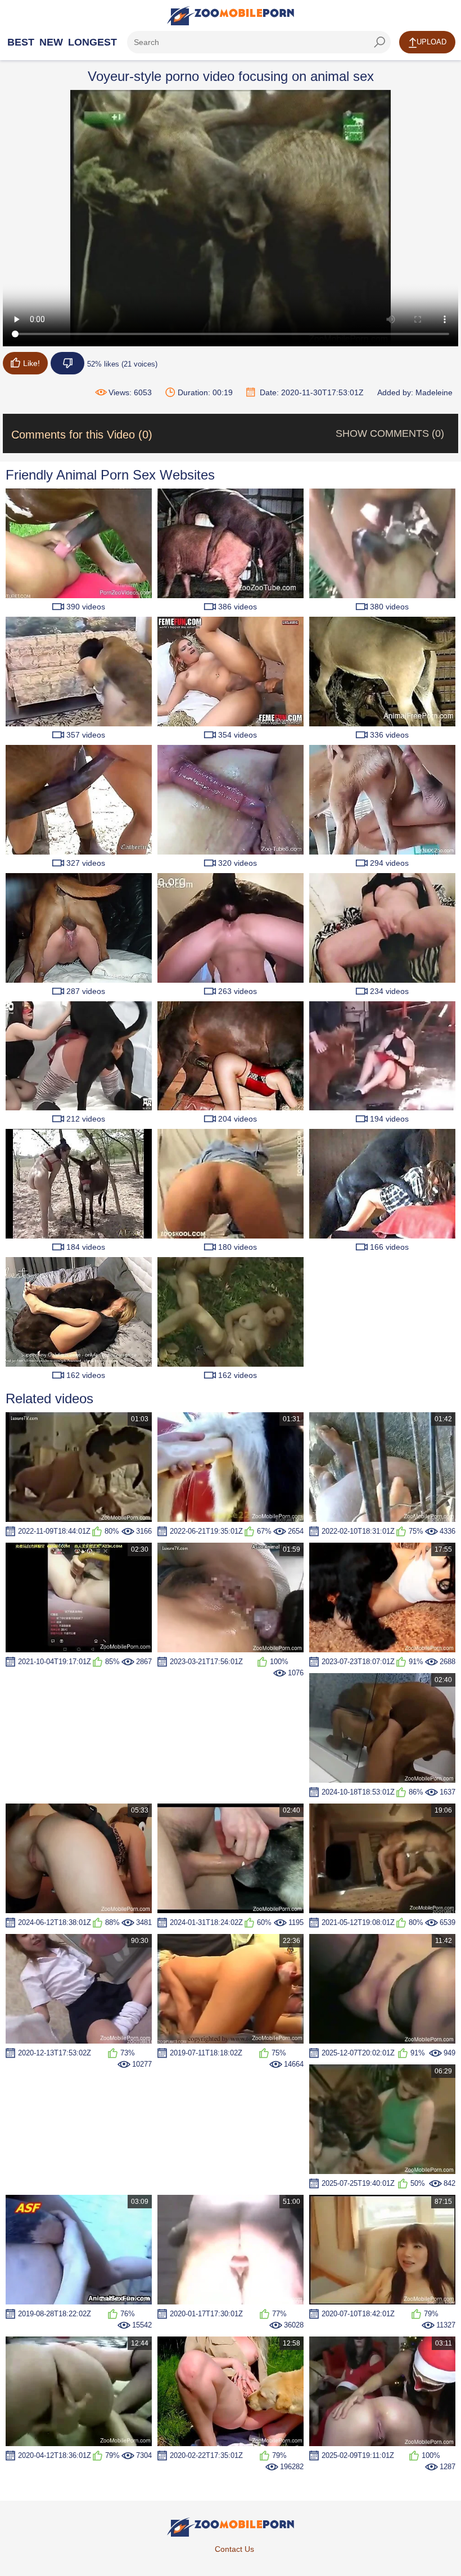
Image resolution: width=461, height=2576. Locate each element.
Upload (431, 42)
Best (21, 42)
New (51, 42)
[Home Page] (231, 16)
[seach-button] (379, 42)
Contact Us (234, 2549)
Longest (92, 42)
